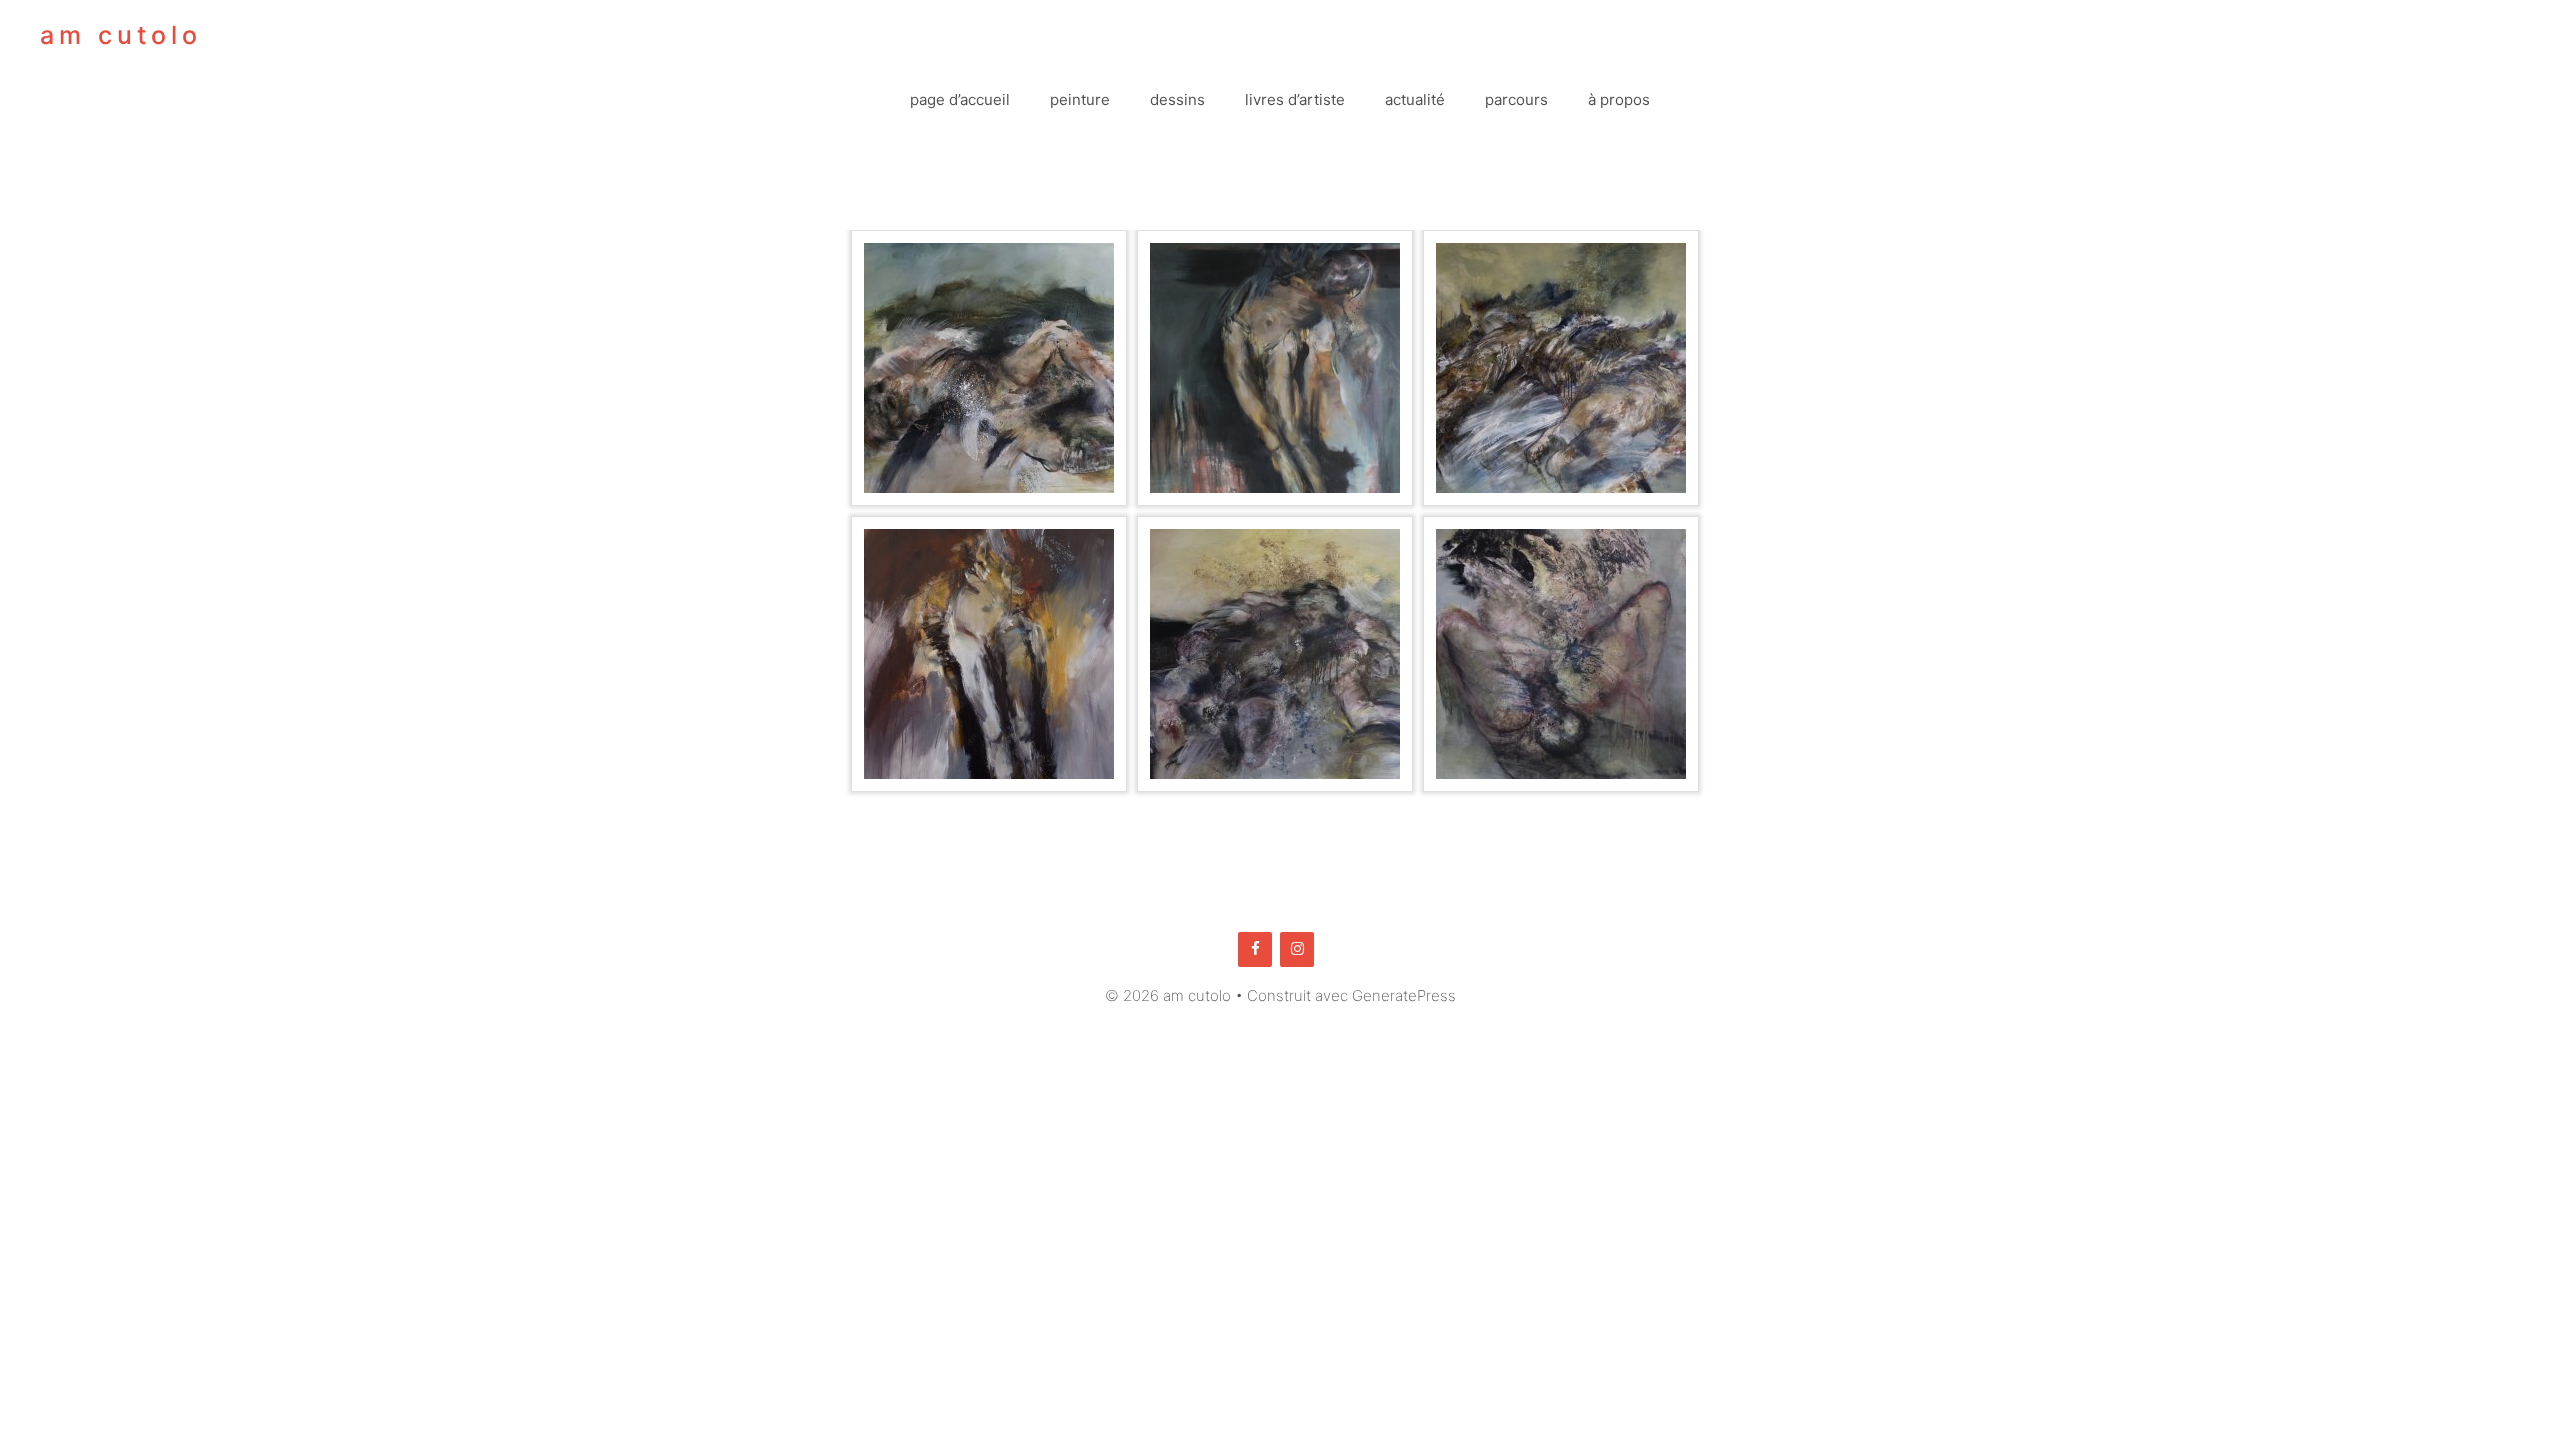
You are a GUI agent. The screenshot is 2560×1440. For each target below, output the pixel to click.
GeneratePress (1404, 995)
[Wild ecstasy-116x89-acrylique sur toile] (989, 368)
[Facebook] (1255, 949)
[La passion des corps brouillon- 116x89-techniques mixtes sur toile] (1275, 654)
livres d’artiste (1295, 99)
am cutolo (121, 35)
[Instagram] (1297, 949)
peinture (1080, 99)
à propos (1619, 99)
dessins (1177, 99)
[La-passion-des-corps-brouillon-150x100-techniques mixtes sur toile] (1561, 368)
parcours (1516, 99)
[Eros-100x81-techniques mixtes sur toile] (1561, 654)
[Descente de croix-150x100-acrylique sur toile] (1275, 368)
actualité (1415, 99)
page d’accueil (960, 99)
